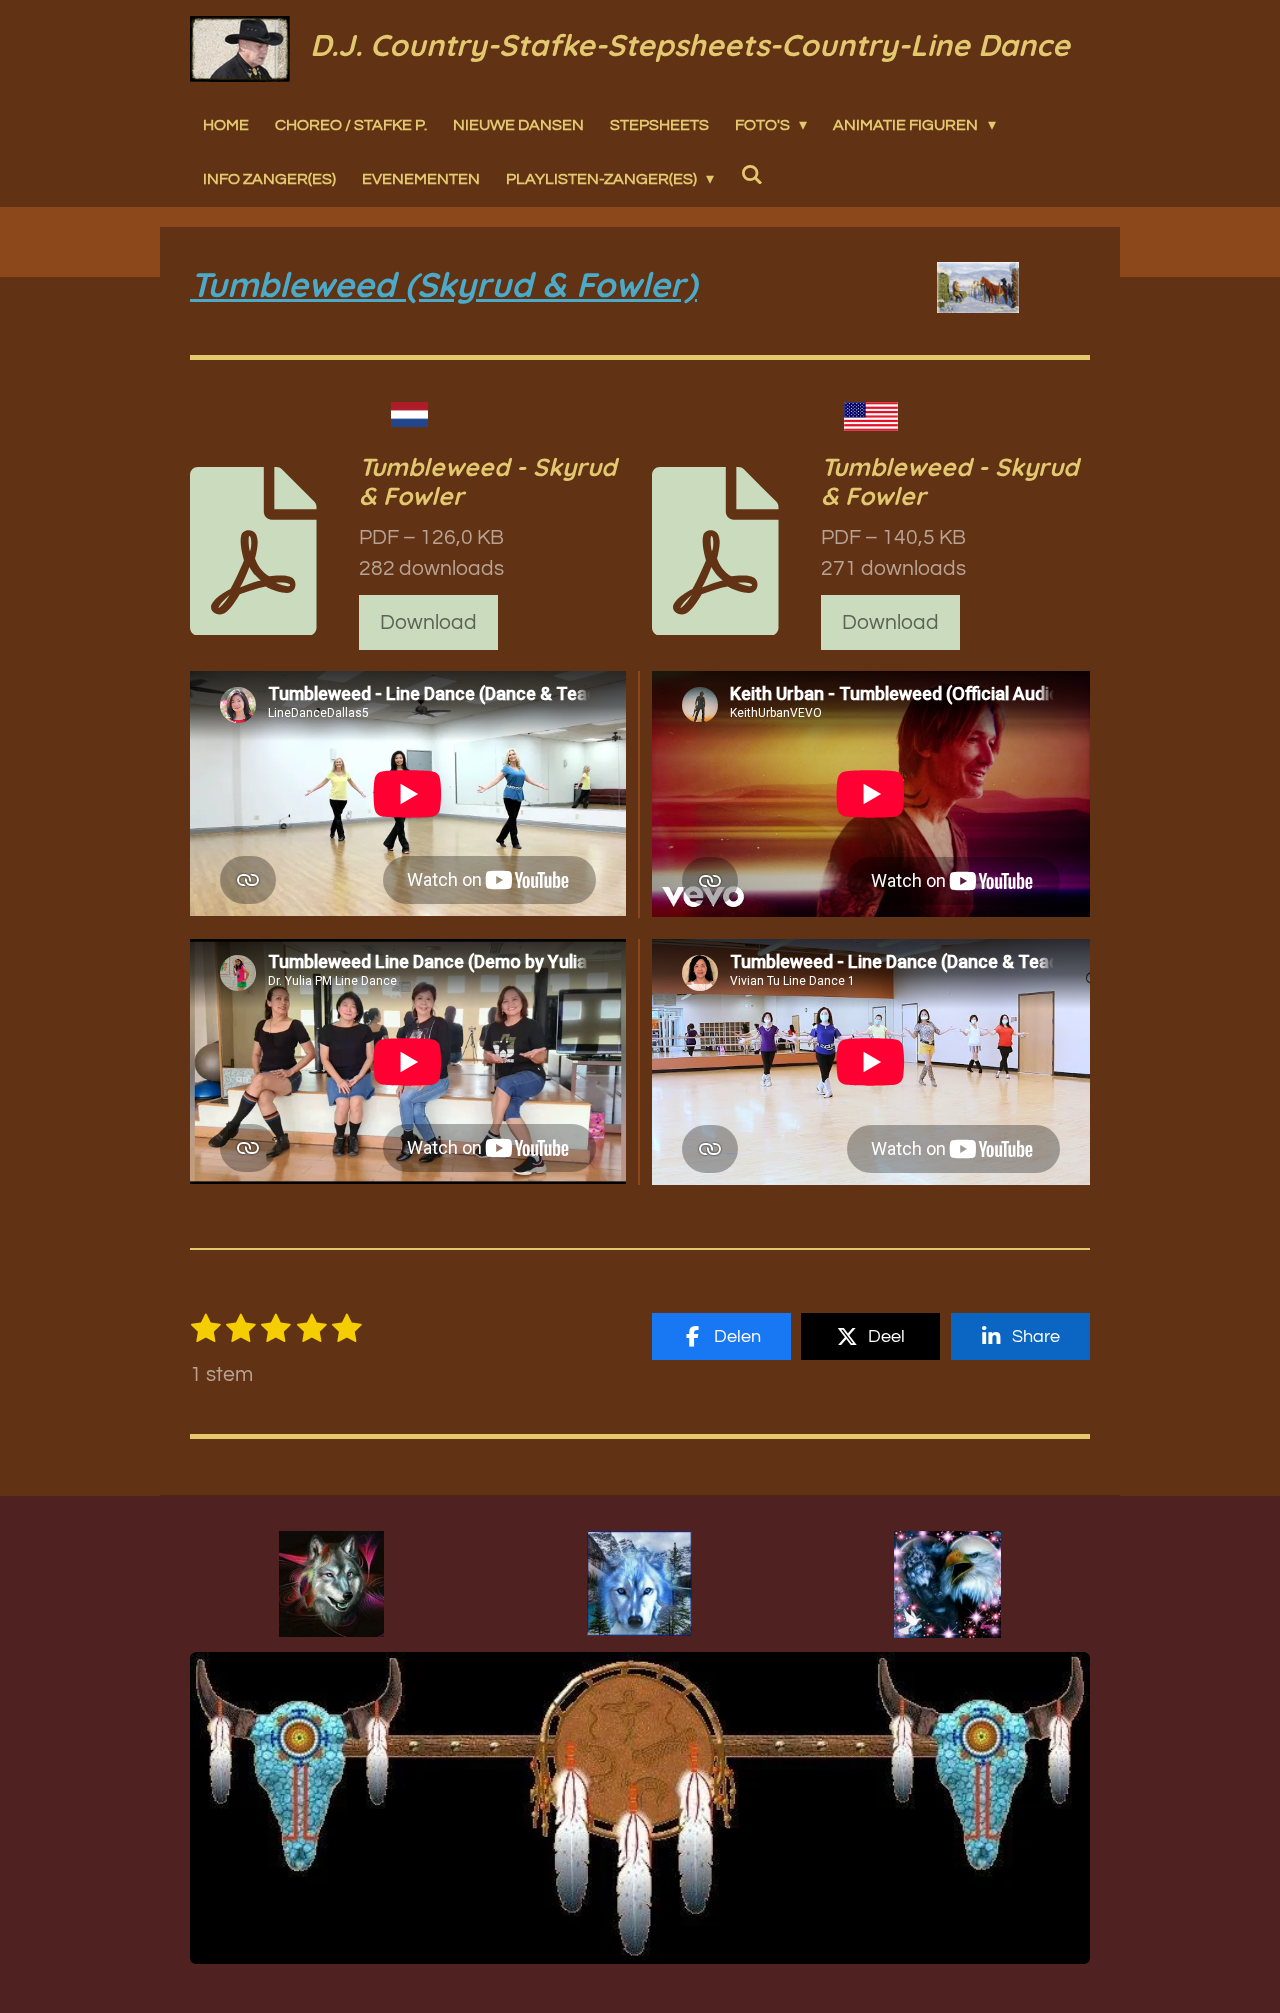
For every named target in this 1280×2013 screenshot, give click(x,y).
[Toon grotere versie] (331, 1584)
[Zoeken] (751, 174)
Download (428, 622)
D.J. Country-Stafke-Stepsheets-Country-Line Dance (690, 45)
